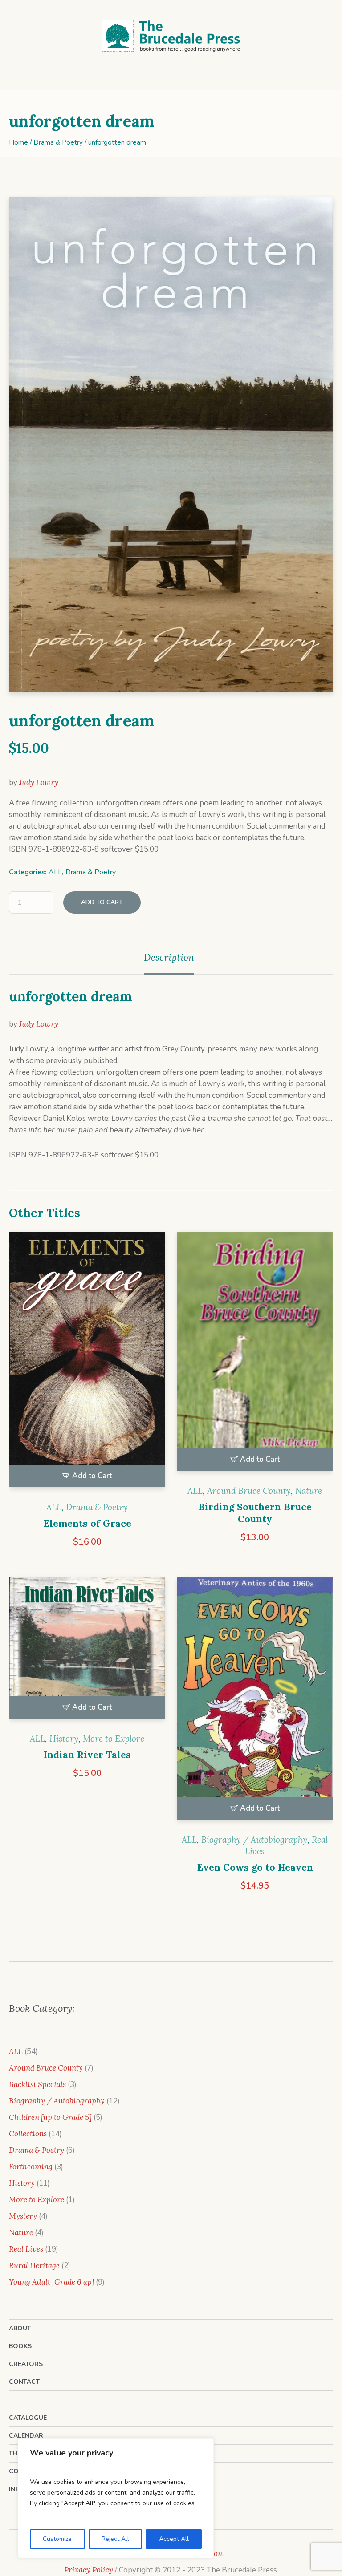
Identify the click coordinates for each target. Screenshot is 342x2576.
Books (20, 2346)
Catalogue (28, 2418)
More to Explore (114, 1739)
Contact (24, 2382)
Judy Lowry (39, 782)
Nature (309, 1491)
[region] (116, 2498)
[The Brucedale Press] (171, 36)
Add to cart (102, 902)
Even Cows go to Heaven (255, 1867)
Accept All (174, 2539)
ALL (55, 872)
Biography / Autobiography (254, 1840)
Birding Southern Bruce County (255, 1513)
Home (18, 142)
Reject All (115, 2539)
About (20, 2328)
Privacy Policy (89, 2570)
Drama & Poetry (58, 142)
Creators (26, 2364)
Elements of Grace (87, 1523)
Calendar (26, 2436)
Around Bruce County (249, 1491)
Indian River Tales (87, 1755)
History (64, 1739)
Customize (57, 2539)
